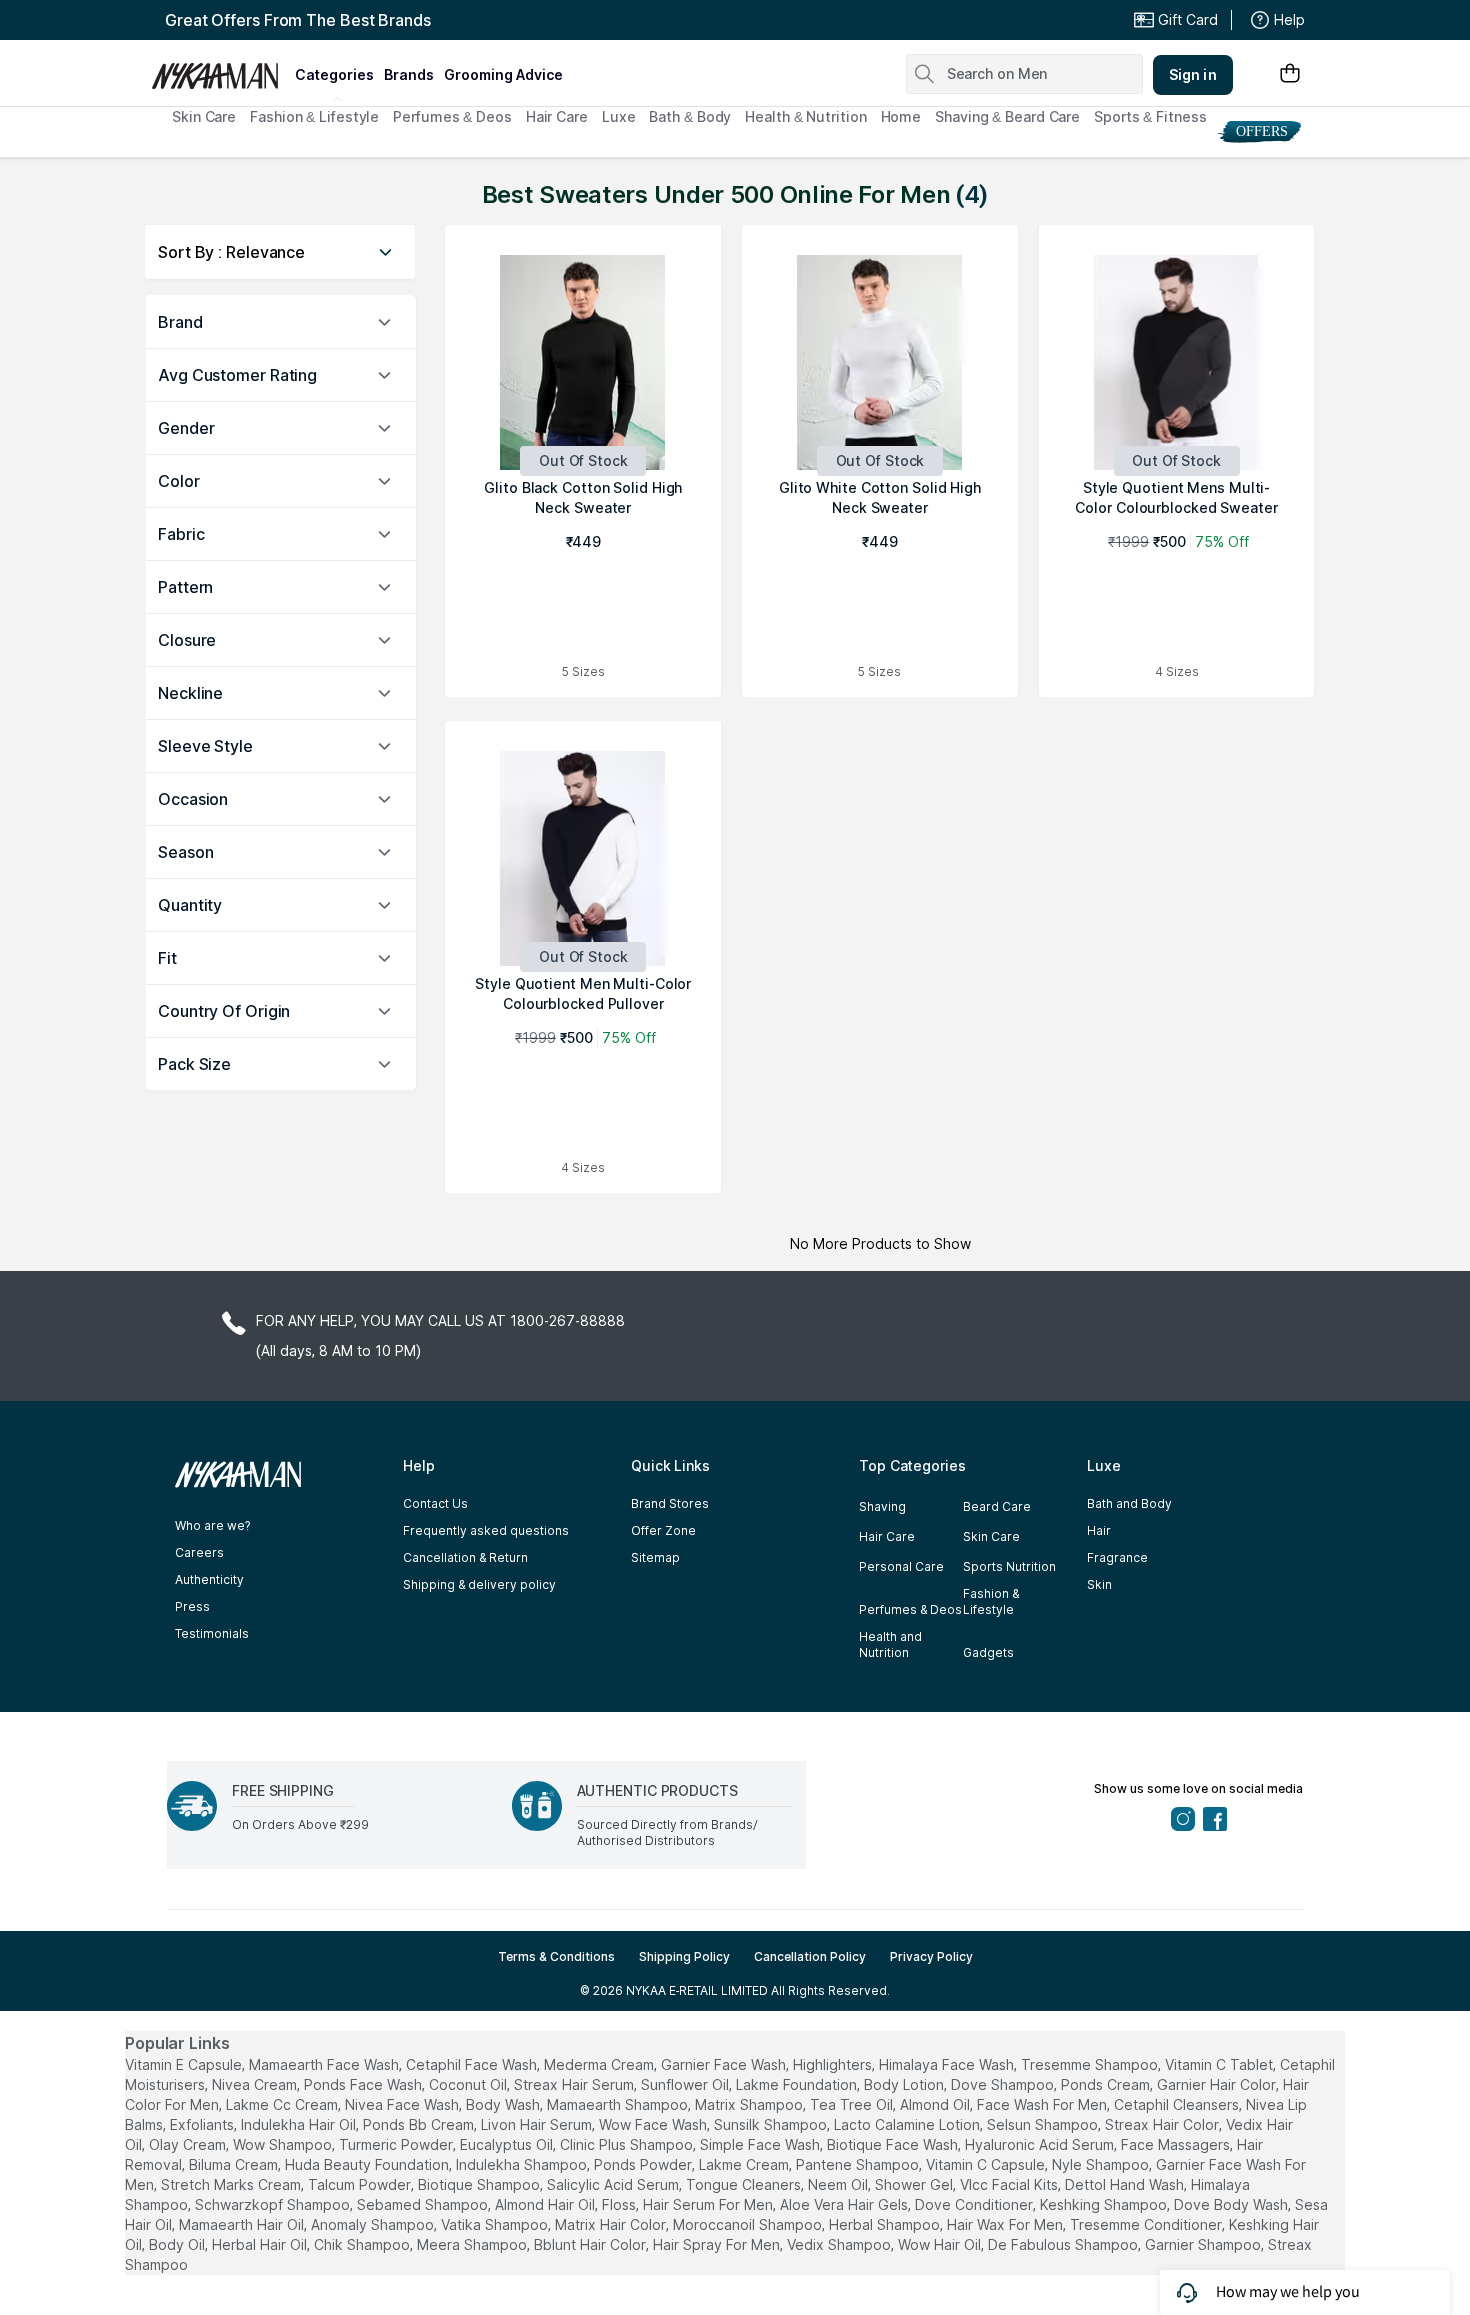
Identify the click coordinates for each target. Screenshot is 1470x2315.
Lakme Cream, (745, 2164)
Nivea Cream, (256, 2084)
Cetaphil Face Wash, (473, 2064)
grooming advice (503, 74)
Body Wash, (504, 2104)
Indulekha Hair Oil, (300, 2124)
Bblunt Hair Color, (591, 2244)
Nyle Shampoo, (1102, 2164)
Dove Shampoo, (1004, 2084)
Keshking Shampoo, (1105, 2204)
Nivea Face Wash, (403, 2104)
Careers (199, 1552)
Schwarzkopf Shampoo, (274, 2204)
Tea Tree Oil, (853, 2104)
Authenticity (209, 1579)
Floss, (620, 2204)
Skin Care (204, 116)
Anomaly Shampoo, (374, 2224)
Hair (1099, 1530)
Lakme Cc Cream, (283, 2104)
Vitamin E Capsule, (185, 2064)
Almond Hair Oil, (546, 2204)
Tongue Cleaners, (745, 2184)
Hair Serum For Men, (709, 2204)
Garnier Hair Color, (1218, 2084)
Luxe (619, 116)
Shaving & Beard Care (1007, 116)
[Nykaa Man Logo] (220, 69)
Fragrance (1117, 1557)
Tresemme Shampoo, (1091, 2064)
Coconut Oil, (469, 2084)
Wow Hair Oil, (941, 2244)
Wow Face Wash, (654, 2124)
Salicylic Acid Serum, (614, 2184)
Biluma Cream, (235, 2164)
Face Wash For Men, (1043, 2104)
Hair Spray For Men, (718, 2244)
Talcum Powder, (361, 2184)
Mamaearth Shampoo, (619, 2104)
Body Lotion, (905, 2084)
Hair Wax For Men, (1006, 2224)
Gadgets (988, 1652)
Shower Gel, (915, 2184)
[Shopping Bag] (1290, 74)
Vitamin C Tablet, (1220, 2064)
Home (901, 116)
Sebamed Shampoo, (424, 2204)
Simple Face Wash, (761, 2144)
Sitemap (655, 1557)
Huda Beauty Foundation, (368, 2164)
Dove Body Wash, (1232, 2204)
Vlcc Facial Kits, (1010, 2184)
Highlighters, (834, 2064)
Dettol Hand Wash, (1126, 2184)
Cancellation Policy (810, 1956)
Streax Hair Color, (1163, 2124)
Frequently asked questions (486, 1530)
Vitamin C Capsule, (987, 2164)
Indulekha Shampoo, (523, 2164)
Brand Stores (670, 1503)
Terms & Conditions (556, 1956)
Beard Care (997, 1506)
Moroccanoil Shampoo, (749, 2224)
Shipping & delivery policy (479, 1584)
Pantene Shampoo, (859, 2164)
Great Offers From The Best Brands (298, 20)
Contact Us (435, 1503)
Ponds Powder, (644, 2164)
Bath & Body (690, 116)
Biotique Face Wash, (894, 2144)
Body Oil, (178, 2244)
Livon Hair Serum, (538, 2124)
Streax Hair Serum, (575, 2084)
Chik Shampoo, (363, 2244)
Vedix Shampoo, (840, 2244)
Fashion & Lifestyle (314, 116)
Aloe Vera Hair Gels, (845, 2204)
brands (409, 74)
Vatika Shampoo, (496, 2224)
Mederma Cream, (600, 2064)
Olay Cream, (189, 2144)
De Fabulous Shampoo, (1064, 2244)
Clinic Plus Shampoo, (628, 2144)
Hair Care (557, 116)
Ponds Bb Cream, (420, 2124)
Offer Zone (663, 1530)
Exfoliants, (203, 2124)
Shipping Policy (684, 1956)
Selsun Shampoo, (1044, 2124)
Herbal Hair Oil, (261, 2244)
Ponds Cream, (1107, 2084)
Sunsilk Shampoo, (772, 2124)
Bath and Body (1129, 1503)
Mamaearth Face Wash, (325, 2064)
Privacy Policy (931, 1956)
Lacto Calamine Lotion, (908, 2124)
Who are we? (212, 1525)
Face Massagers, (1177, 2144)
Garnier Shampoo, (1204, 2244)
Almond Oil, (936, 2104)
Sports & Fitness (1150, 116)
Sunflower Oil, (686, 2084)
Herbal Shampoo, (886, 2224)
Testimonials (212, 1633)
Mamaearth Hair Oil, (243, 2224)
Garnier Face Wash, (725, 2064)
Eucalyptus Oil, (508, 2144)
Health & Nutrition (805, 116)
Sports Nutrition (1009, 1566)
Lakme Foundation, (798, 2084)
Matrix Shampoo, (750, 2104)
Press (192, 1606)
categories (334, 74)
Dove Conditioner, (975, 2204)
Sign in (1193, 74)
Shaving (882, 1506)
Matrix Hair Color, (612, 2224)
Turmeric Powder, (397, 2144)
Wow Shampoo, (284, 2144)
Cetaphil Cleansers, (1178, 2104)
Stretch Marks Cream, (232, 2184)
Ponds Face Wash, (364, 2084)
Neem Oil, (839, 2184)
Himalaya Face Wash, (948, 2064)
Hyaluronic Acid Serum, (1041, 2144)
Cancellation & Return (465, 1557)
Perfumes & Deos (452, 116)
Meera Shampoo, (473, 2244)
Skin (1099, 1584)
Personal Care (901, 1566)
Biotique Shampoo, (480, 2184)
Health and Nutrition (890, 1644)
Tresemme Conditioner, (1147, 2224)
